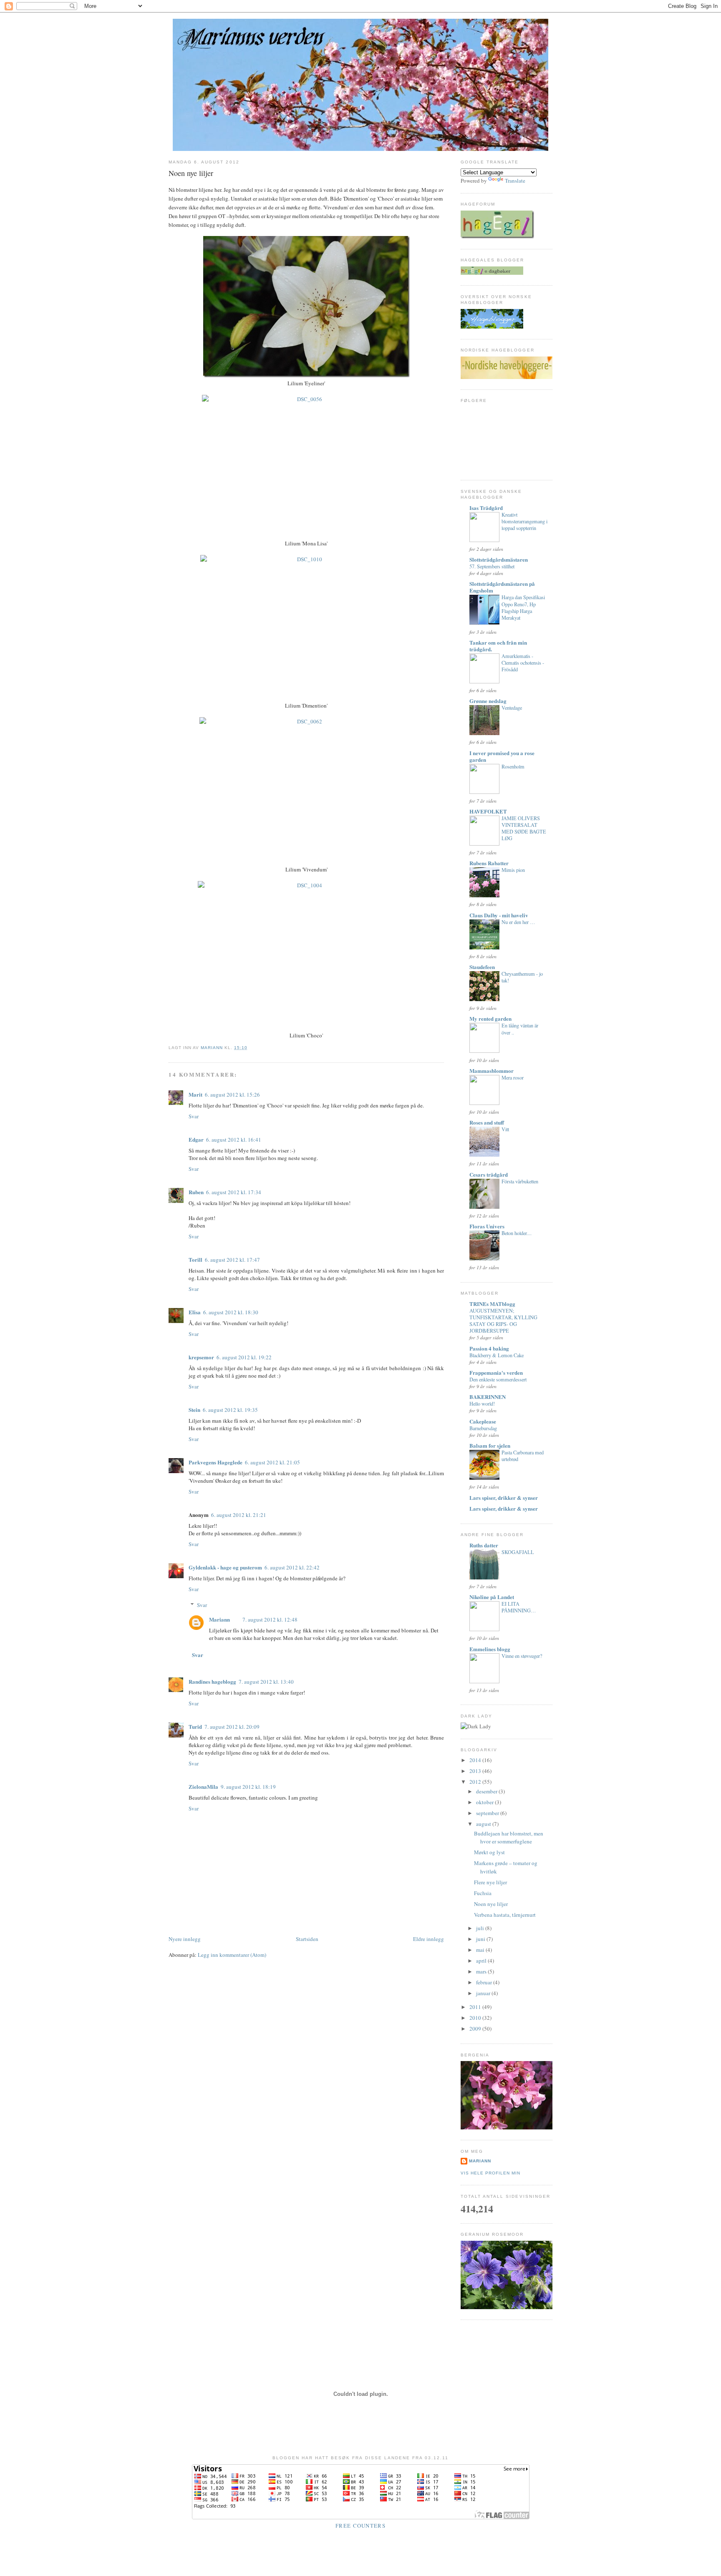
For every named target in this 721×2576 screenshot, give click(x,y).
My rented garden (490, 1018)
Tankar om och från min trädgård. (498, 646)
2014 (476, 1760)
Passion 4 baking (489, 1348)
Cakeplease (483, 1421)
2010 (476, 2018)
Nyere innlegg (185, 1939)
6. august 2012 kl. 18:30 (231, 1312)
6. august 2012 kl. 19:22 (244, 1357)
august (484, 1824)
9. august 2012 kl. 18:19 (248, 1787)
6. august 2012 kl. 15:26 (232, 1095)
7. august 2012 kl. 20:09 (232, 1727)
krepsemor (201, 1357)
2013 (476, 1771)
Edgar (196, 1139)
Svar (194, 1116)
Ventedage (512, 708)
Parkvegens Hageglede (216, 1462)
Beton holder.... (517, 1233)
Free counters (360, 2526)
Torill (195, 1259)
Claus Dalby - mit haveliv (499, 915)
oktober (485, 1802)
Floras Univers (487, 1226)
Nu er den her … (518, 922)
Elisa (195, 1312)
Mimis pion (513, 870)
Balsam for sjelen (490, 1445)
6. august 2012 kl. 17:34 (234, 1192)
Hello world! (482, 1403)
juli (481, 1928)
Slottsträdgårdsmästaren (499, 559)
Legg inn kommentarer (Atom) (232, 1955)
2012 (476, 1782)
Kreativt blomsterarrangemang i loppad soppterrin (524, 521)
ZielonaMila (203, 1786)
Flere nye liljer (490, 1882)
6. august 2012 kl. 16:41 (234, 1140)
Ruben (196, 1192)
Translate (515, 181)
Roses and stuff (487, 1122)
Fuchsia (483, 1893)
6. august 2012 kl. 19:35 (230, 1410)
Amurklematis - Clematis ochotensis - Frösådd (523, 663)
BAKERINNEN (488, 1397)
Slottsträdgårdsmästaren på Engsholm (502, 587)
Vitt (505, 1129)
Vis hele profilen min (490, 2173)
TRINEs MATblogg (492, 1304)
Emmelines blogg (490, 1649)
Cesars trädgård (489, 1174)
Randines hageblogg (212, 1681)
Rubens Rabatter (489, 863)
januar (484, 1993)
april (482, 1961)
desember (487, 1791)
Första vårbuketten (520, 1181)
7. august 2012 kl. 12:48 (270, 1619)
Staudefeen (482, 967)
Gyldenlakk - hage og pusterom (225, 1567)
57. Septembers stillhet (492, 566)
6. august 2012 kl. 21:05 (272, 1462)
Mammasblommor (492, 1071)
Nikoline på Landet (492, 1597)
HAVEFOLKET (488, 811)
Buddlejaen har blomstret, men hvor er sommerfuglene (509, 1838)
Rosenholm (513, 766)
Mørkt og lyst (489, 1852)
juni (481, 1939)
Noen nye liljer (491, 1904)
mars (482, 1971)
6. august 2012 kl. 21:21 (239, 1515)
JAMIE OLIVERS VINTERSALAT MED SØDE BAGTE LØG (524, 828)
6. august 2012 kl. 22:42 (292, 1567)
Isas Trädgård (486, 508)
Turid (195, 1726)
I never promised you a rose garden (502, 756)
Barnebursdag (483, 1428)
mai (481, 1950)
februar (485, 1982)
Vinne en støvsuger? (522, 1656)
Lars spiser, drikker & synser (504, 1498)
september (488, 1813)
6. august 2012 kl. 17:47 (232, 1260)
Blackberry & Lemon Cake (497, 1355)
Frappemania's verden (496, 1372)
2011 (476, 2007)
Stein (194, 1410)
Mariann (219, 1619)
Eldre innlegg (429, 1939)
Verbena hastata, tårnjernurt (505, 1915)
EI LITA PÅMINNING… (519, 1607)
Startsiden (307, 1939)
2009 (476, 2029)
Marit (195, 1094)
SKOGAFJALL (518, 1552)
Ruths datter (484, 1545)
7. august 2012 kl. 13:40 (266, 1682)
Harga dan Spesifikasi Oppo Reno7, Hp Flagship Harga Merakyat (523, 607)
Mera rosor (513, 1077)
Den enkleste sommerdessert (498, 1379)
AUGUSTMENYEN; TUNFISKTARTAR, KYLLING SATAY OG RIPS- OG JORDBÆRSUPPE (503, 1321)
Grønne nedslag (488, 701)
